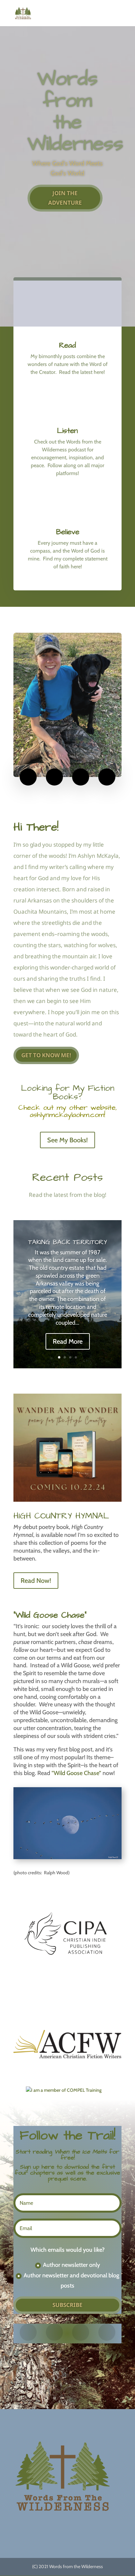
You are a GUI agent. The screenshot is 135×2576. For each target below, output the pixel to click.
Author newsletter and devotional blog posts (71, 2280)
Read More (68, 1341)
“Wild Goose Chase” (76, 1773)
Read (67, 345)
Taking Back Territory (68, 1242)
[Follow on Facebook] (28, 777)
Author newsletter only (71, 2265)
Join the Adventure (65, 198)
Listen (67, 431)
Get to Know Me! (46, 1055)
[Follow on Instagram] (54, 777)
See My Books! (67, 1140)
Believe (68, 532)
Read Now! (36, 1581)
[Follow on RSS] (81, 777)
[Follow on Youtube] (107, 777)
